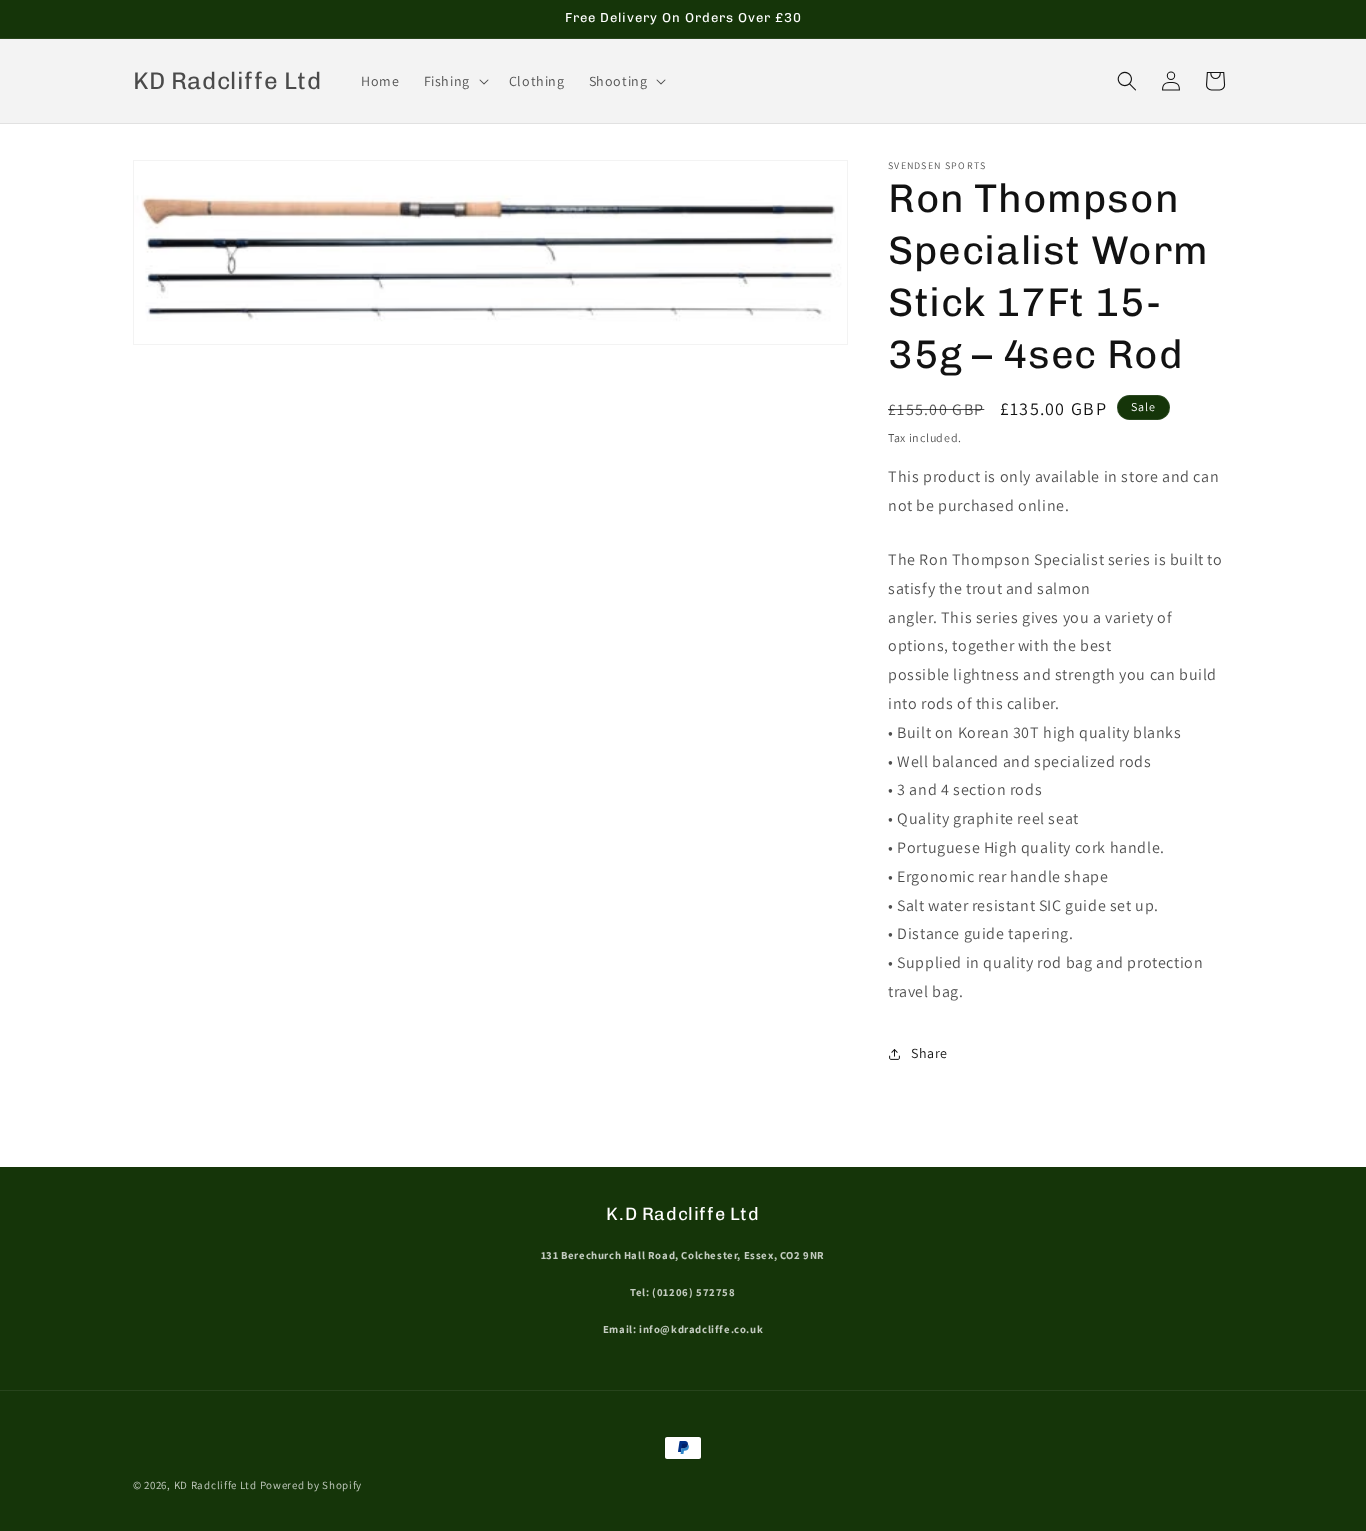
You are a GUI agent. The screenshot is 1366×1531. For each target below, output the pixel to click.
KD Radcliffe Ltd (215, 1485)
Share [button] (929, 1053)
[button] (454, 81)
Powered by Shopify (311, 1485)
